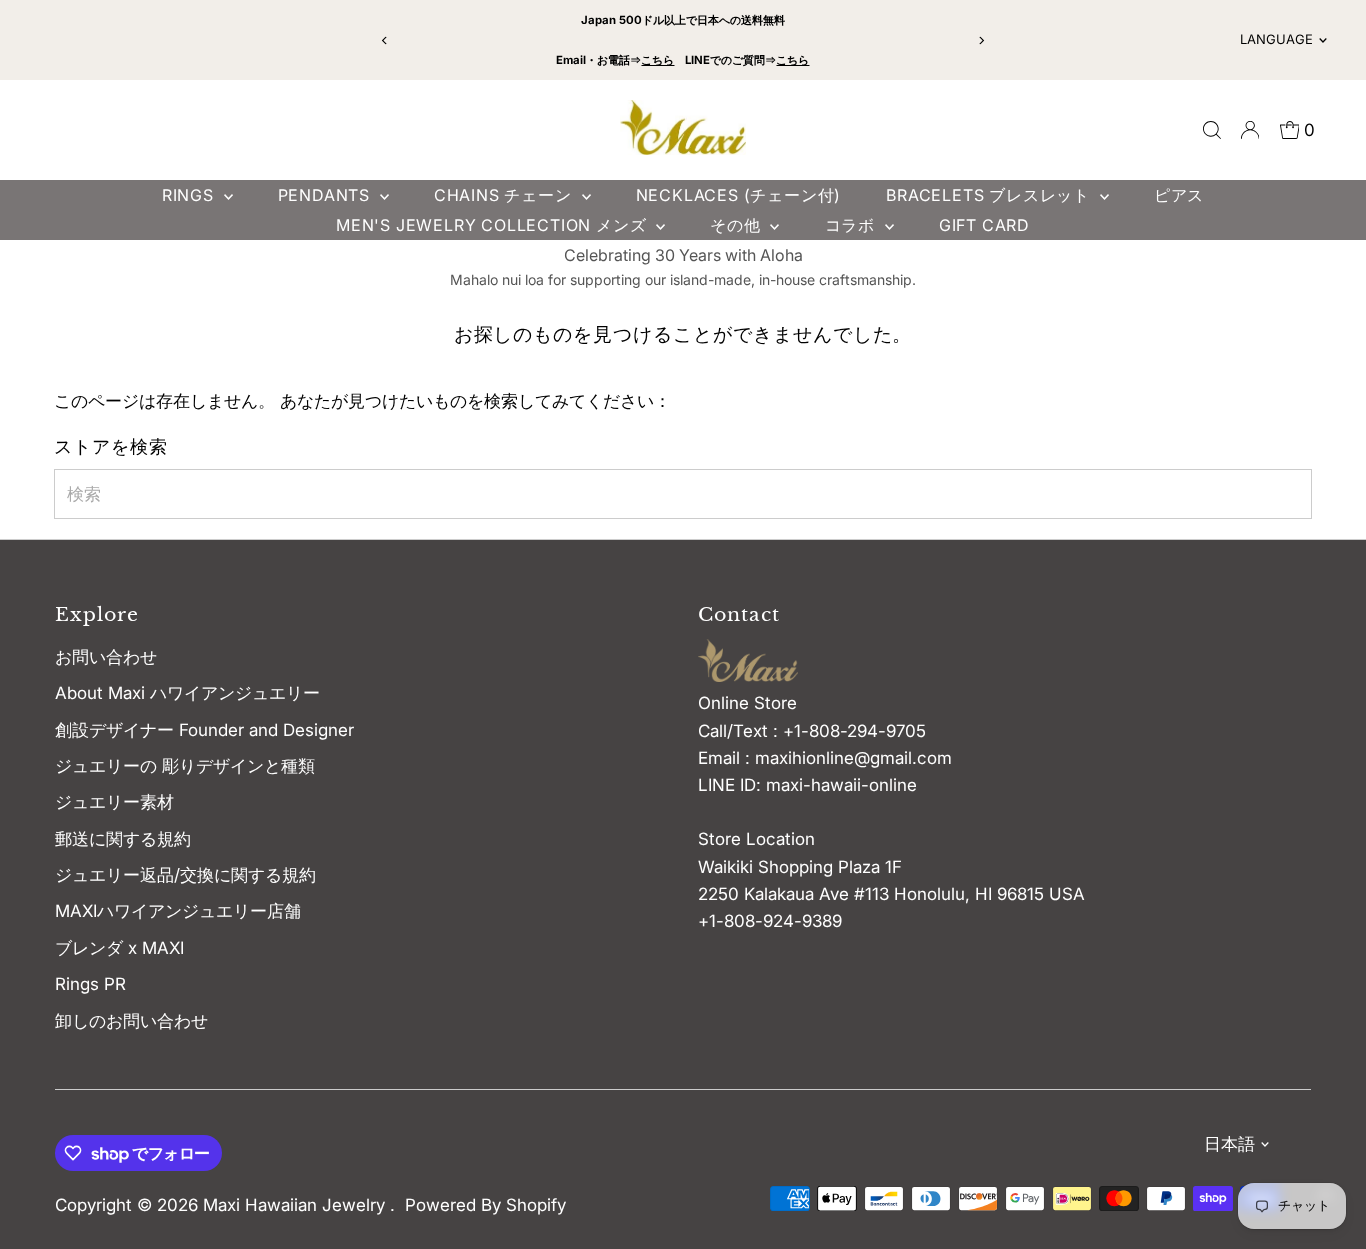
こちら (657, 60)
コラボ (852, 225)
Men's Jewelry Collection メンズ (493, 225)
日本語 (1229, 1144)
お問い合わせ (106, 657)
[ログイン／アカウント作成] (1250, 130)
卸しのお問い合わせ (131, 1021)
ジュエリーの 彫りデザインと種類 (193, 766)
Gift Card (984, 225)
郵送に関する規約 (123, 839)
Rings (190, 195)
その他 (737, 225)
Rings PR (90, 984)
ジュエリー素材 (114, 802)
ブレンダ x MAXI (119, 948)
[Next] (980, 40)
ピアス (1179, 195)
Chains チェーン (505, 195)
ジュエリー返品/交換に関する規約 (185, 875)
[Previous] (385, 40)
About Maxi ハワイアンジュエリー (187, 693)
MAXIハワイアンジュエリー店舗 (178, 911)
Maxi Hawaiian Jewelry (296, 1205)
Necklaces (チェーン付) (739, 195)
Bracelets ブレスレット (990, 195)
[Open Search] (1212, 130)
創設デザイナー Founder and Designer (204, 730)
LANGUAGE (1276, 39)
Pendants (326, 195)
